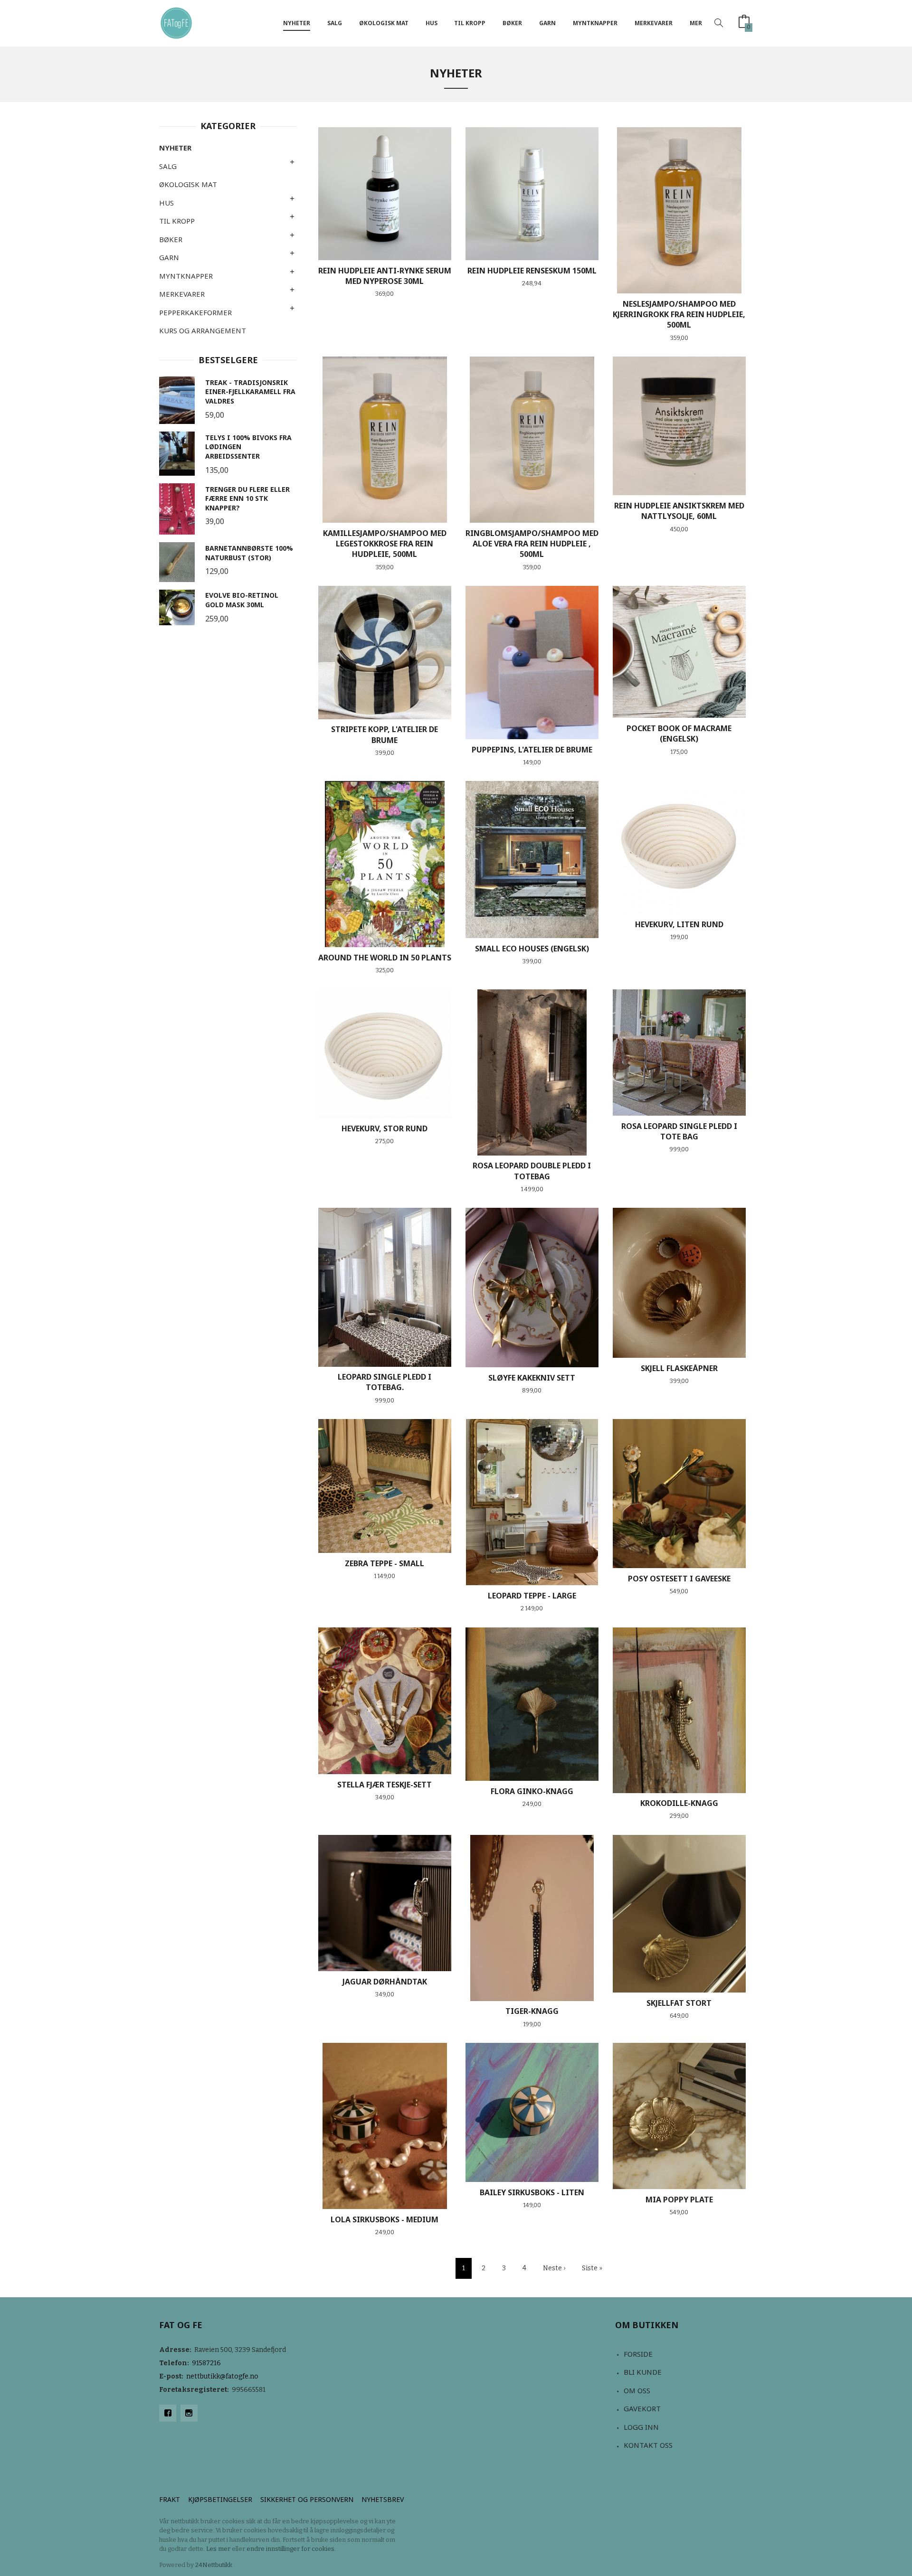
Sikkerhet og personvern (307, 2499)
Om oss (637, 2390)
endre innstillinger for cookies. (291, 2549)
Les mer (218, 2549)
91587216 (206, 2363)
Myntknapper (595, 23)
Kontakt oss (648, 2445)
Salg (335, 23)
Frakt (170, 2499)
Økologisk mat (384, 23)
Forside (638, 2354)
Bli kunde (643, 2372)
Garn (547, 23)
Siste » (592, 2268)
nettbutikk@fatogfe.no (222, 2376)
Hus (432, 23)
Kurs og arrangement (203, 330)
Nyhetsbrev (383, 2499)
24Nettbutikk (214, 2565)
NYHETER (297, 23)
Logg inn (641, 2427)
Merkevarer (654, 23)
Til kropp (470, 23)
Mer (696, 23)
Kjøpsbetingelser (220, 2499)
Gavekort (642, 2408)
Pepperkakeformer (195, 312)
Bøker (512, 23)
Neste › (554, 2268)
